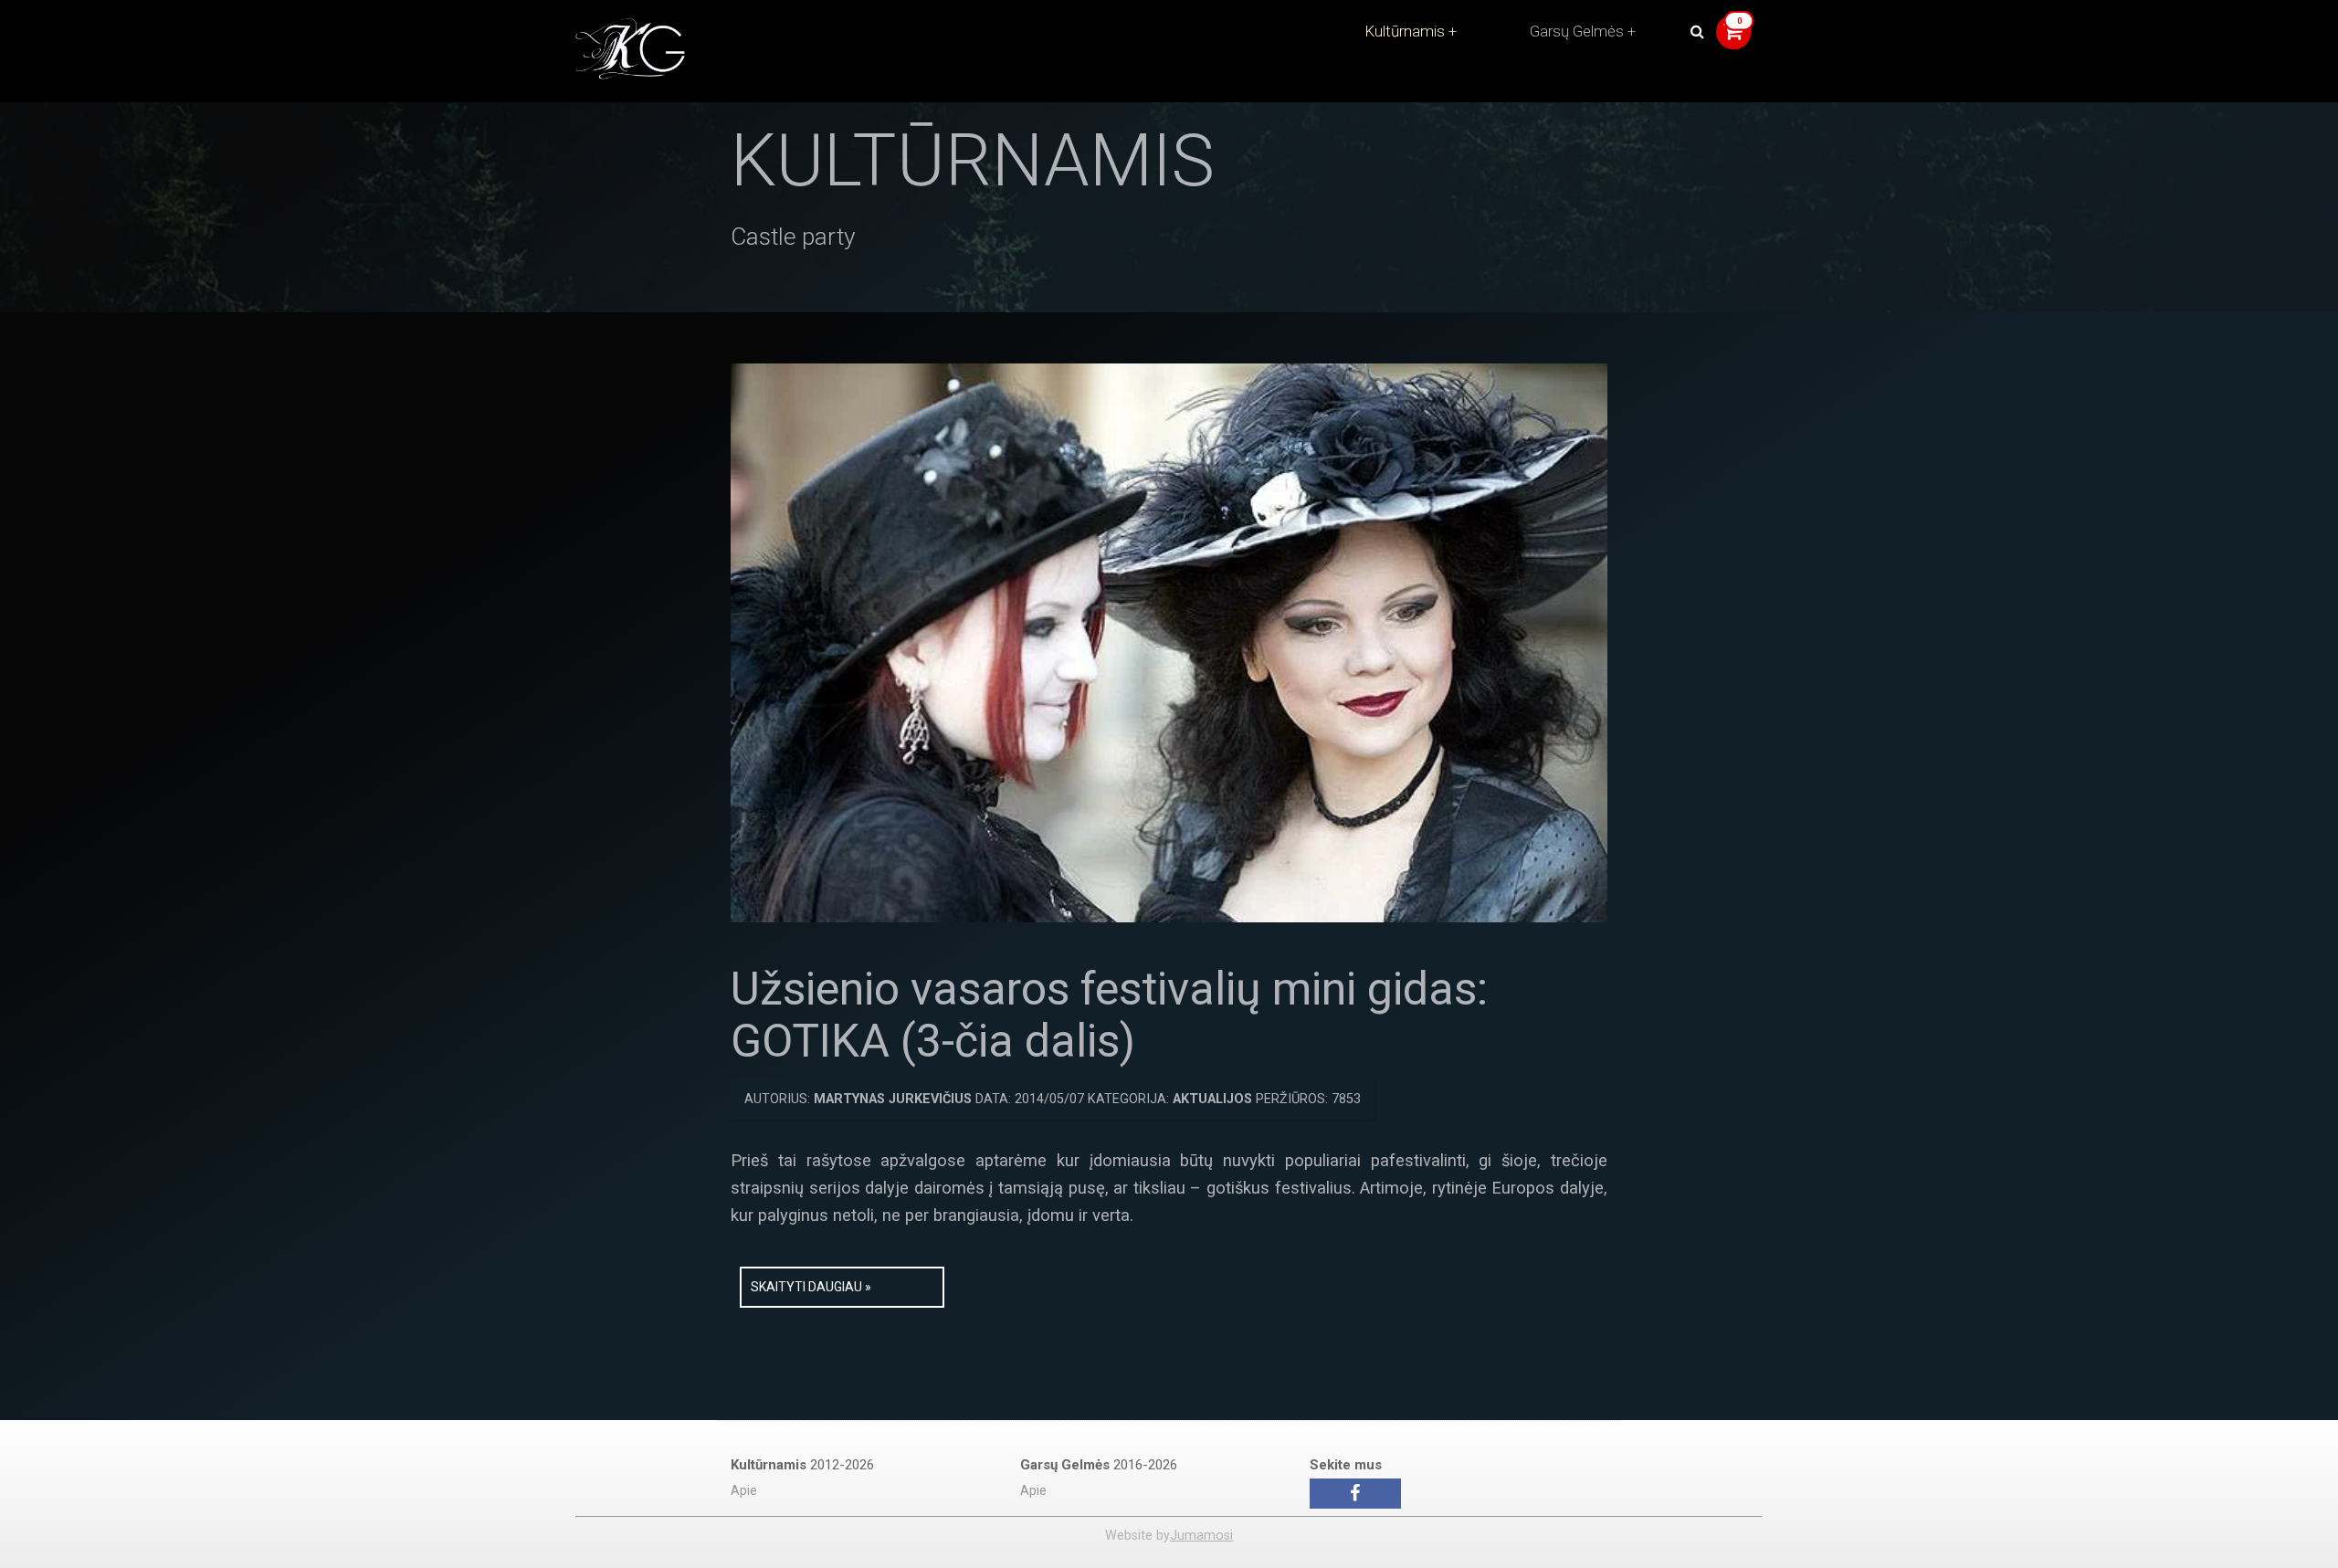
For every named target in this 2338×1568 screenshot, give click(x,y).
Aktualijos (1212, 1099)
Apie (744, 1491)
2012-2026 (802, 1465)
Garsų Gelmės (1577, 31)
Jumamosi (1201, 1536)
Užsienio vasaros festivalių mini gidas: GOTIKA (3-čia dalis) (1109, 1016)
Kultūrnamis (1405, 31)
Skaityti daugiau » (811, 1287)
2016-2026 (1099, 1465)
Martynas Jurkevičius (893, 1099)
